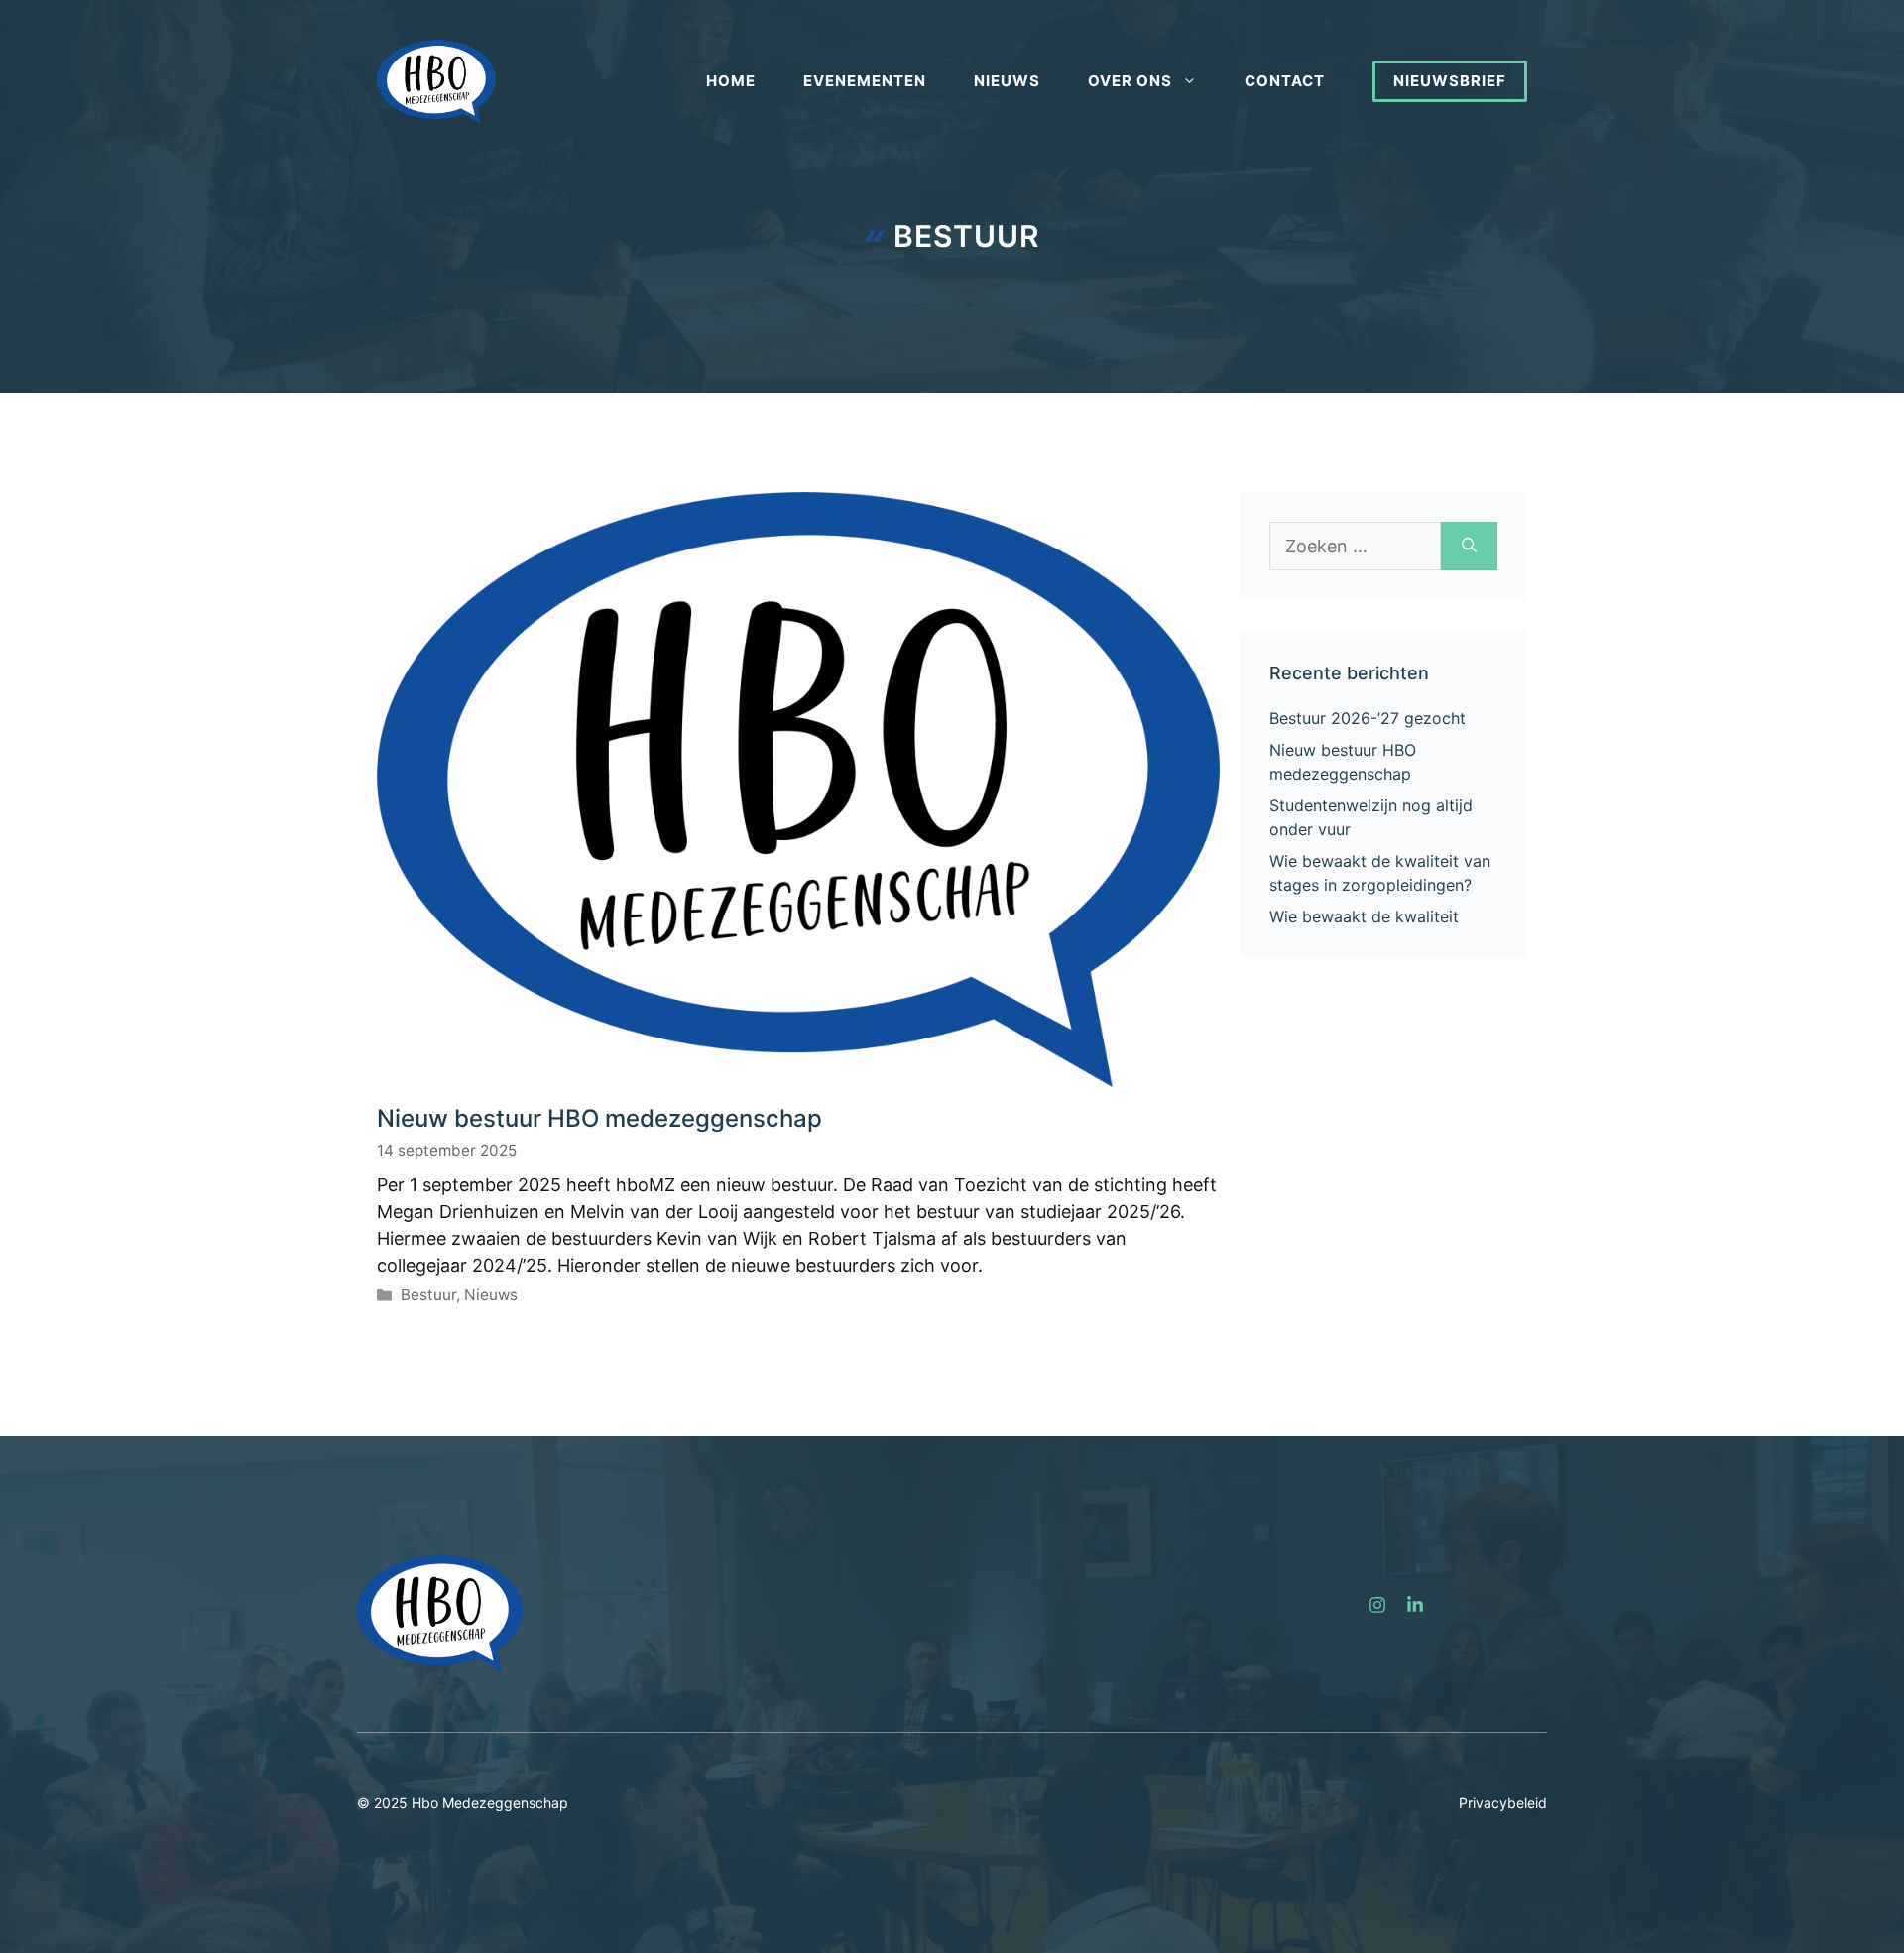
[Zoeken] (1469, 546)
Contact (1285, 81)
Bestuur (428, 1295)
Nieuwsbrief (1450, 81)
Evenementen (865, 81)
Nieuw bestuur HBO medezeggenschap (599, 1118)
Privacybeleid (1503, 1803)
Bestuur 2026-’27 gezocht (1368, 718)
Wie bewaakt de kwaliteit (1364, 916)
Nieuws (1007, 81)
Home (731, 81)
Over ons (1130, 81)
